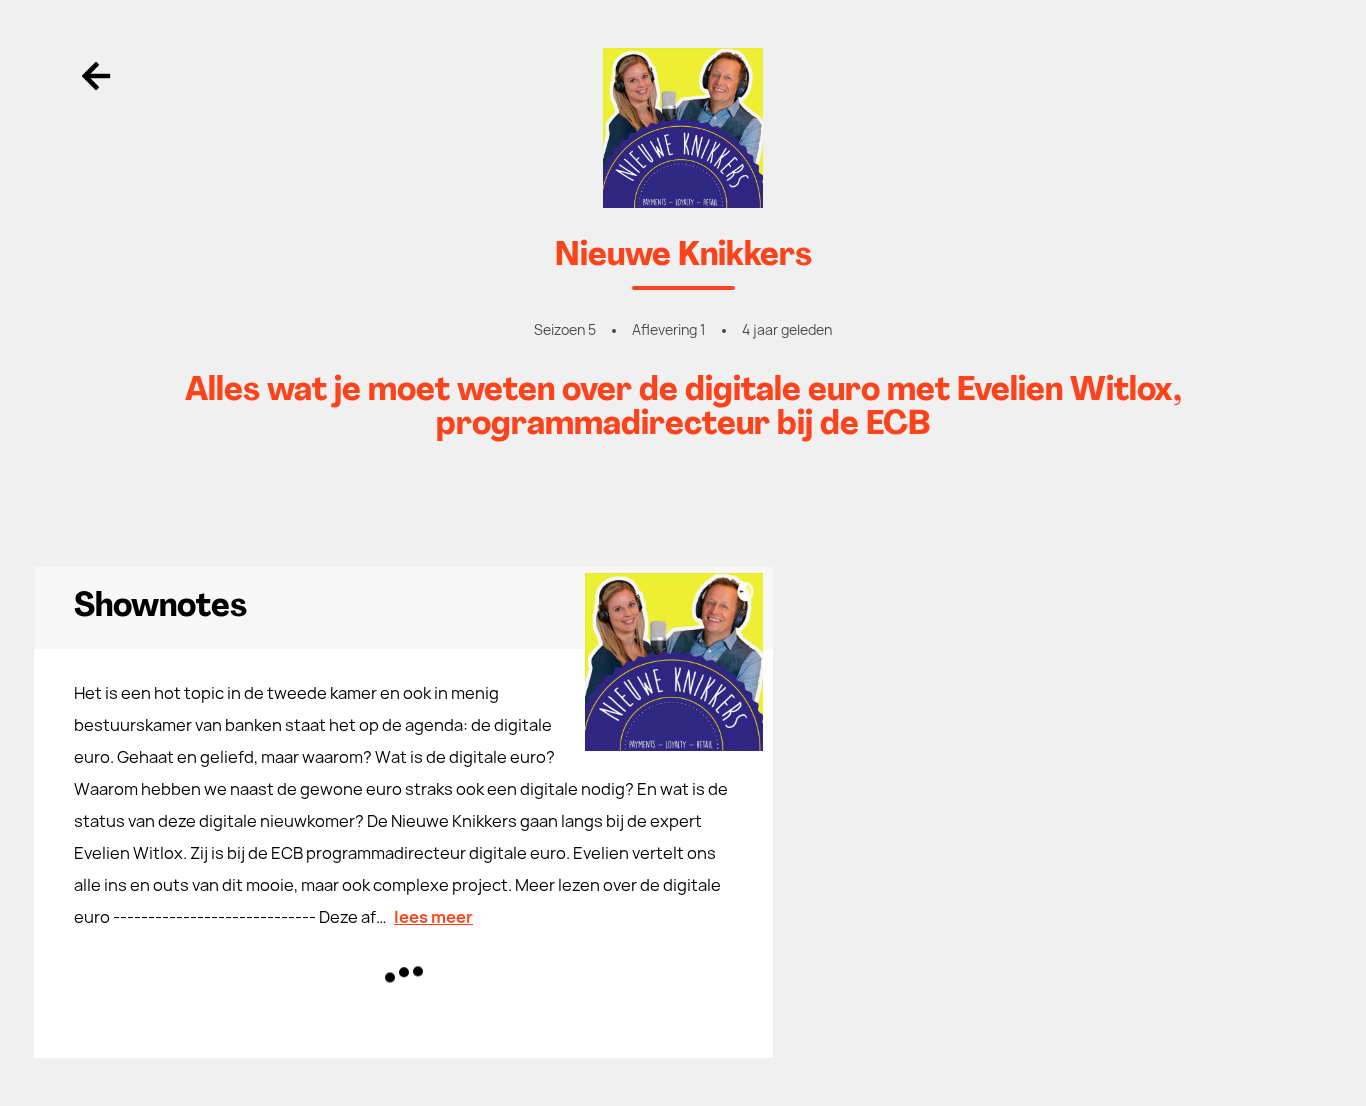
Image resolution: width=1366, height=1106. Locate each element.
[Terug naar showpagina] (683, 128)
